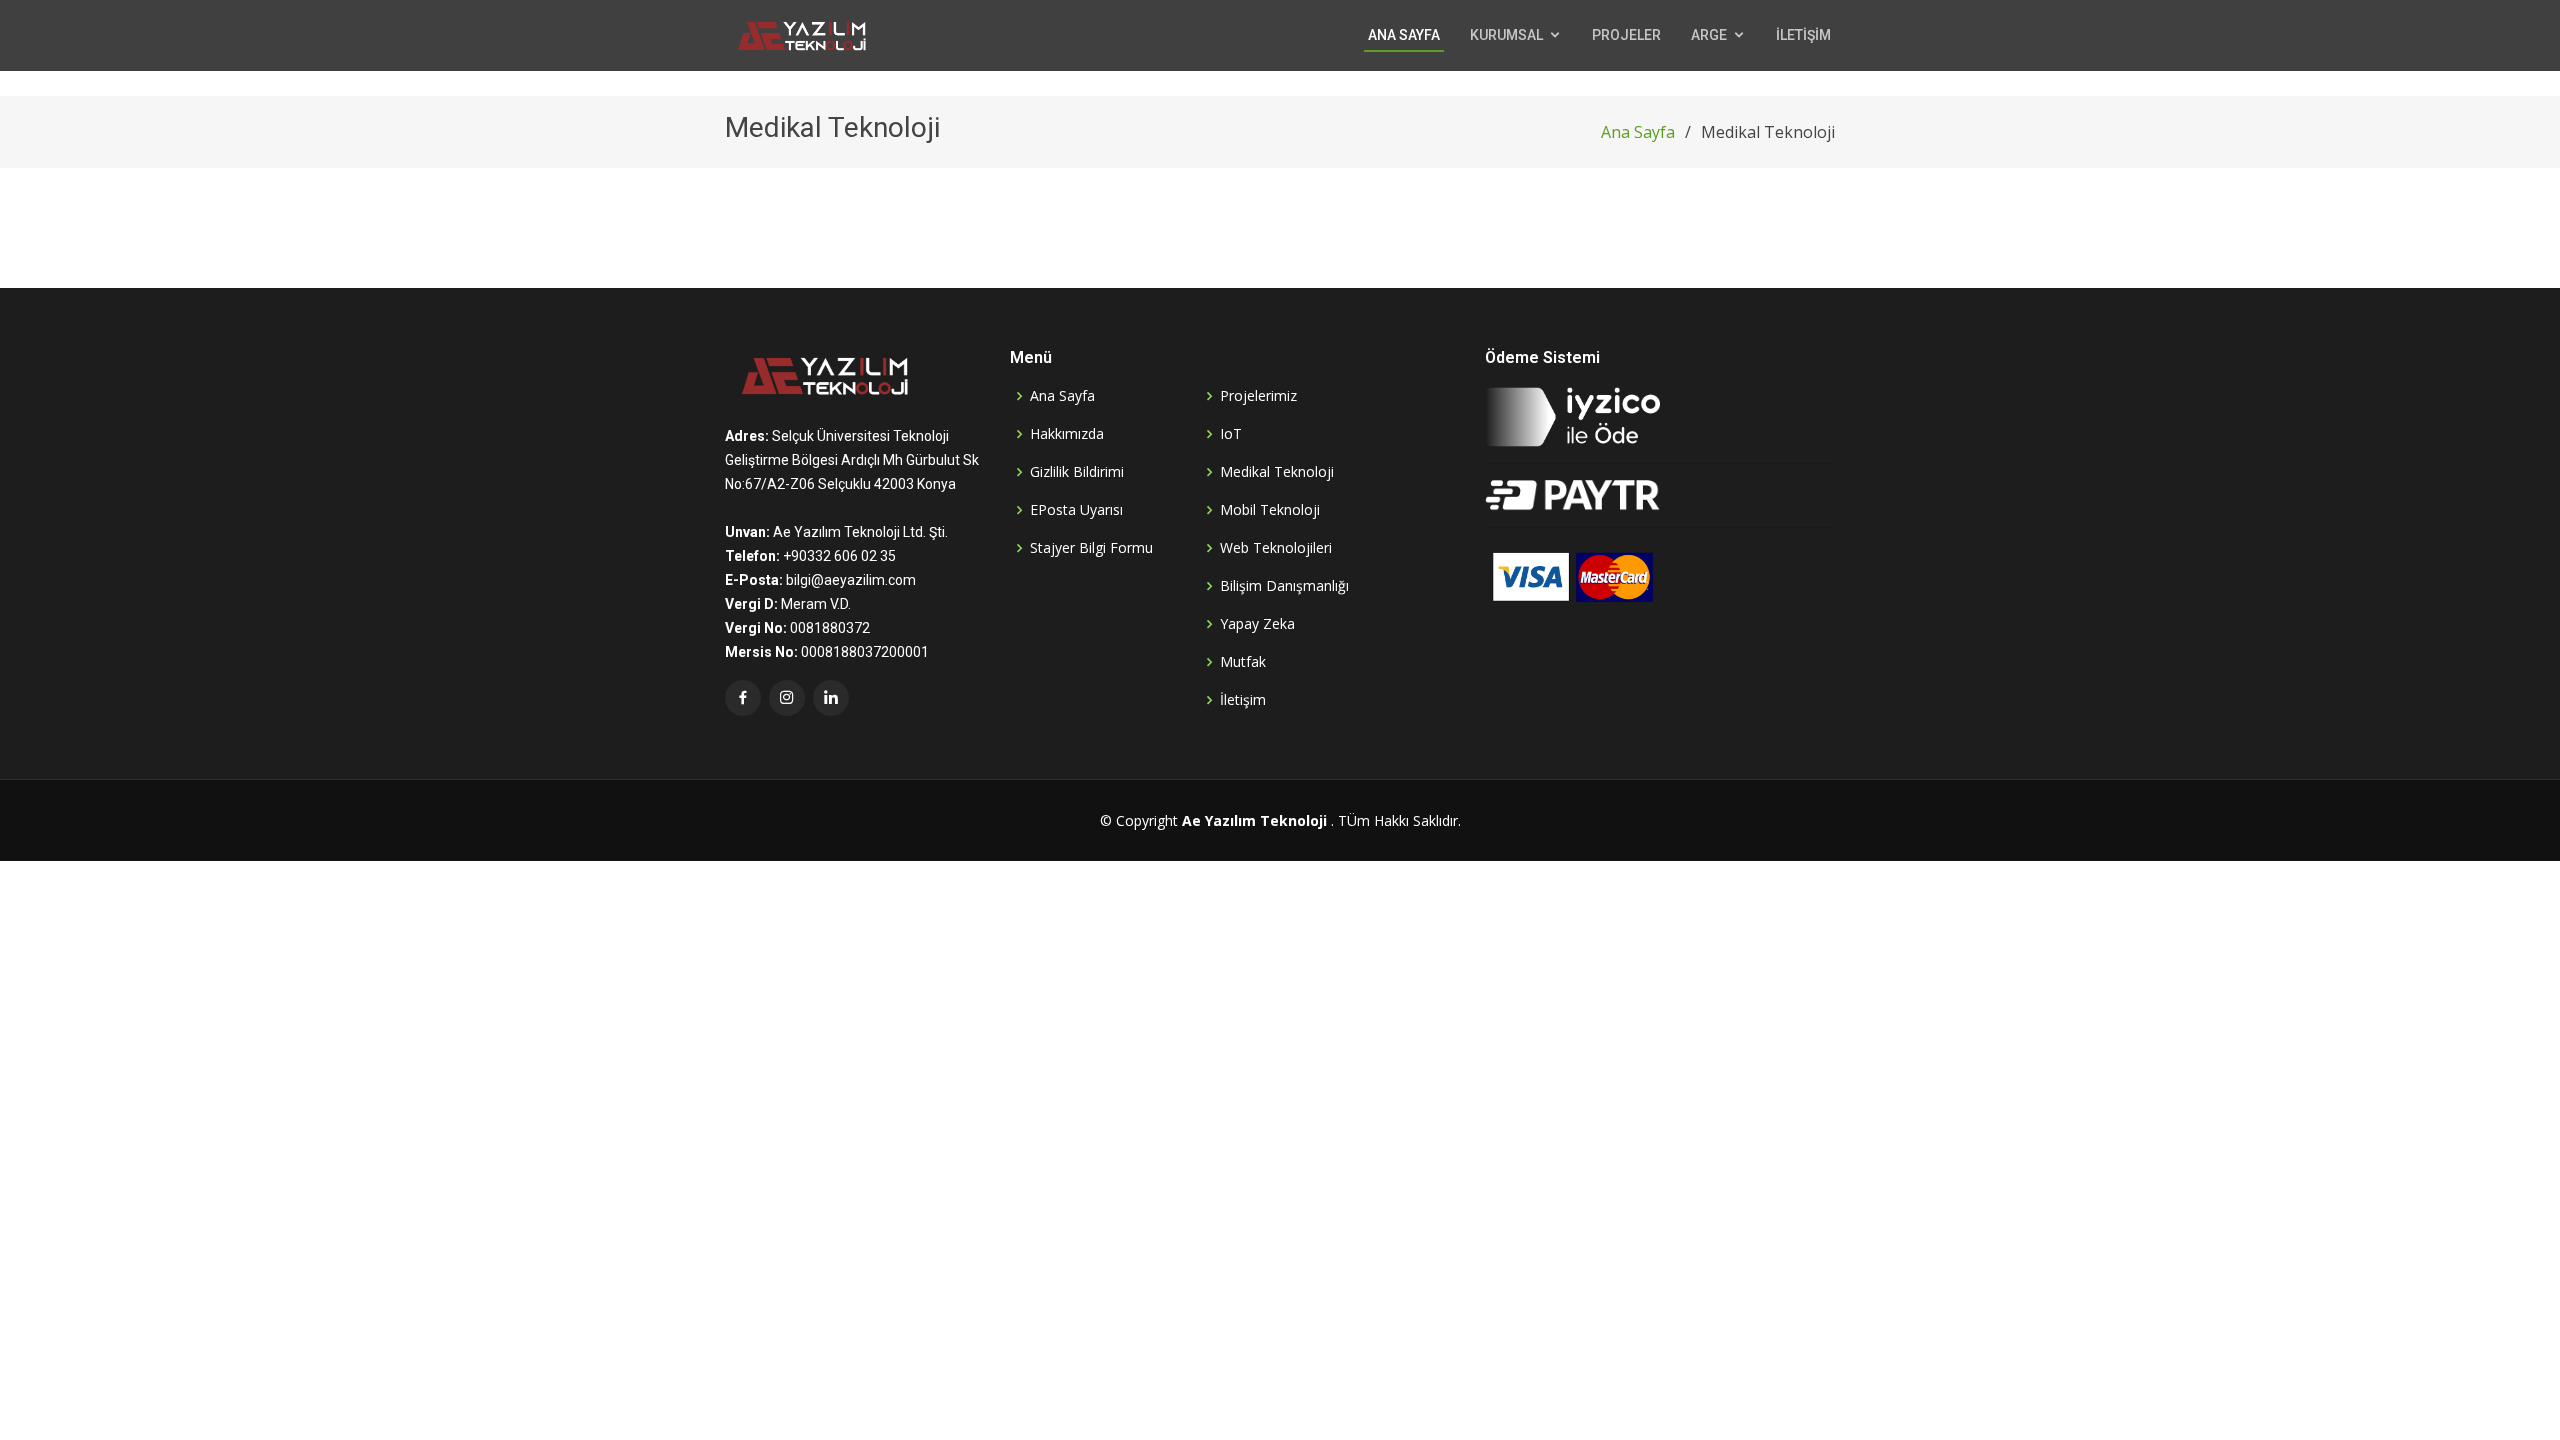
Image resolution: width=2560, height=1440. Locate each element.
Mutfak (1243, 662)
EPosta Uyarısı (1076, 510)
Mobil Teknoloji (1270, 510)
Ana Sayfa (1404, 35)
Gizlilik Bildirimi (1077, 472)
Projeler (1626, 35)
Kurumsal (1506, 35)
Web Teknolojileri (1276, 548)
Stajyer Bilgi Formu (1091, 548)
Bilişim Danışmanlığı (1284, 586)
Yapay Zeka (1257, 624)
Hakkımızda (1067, 434)
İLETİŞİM (1803, 35)
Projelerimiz (1258, 396)
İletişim (1243, 700)
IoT (1231, 434)
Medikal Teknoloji (1277, 472)
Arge (1709, 35)
